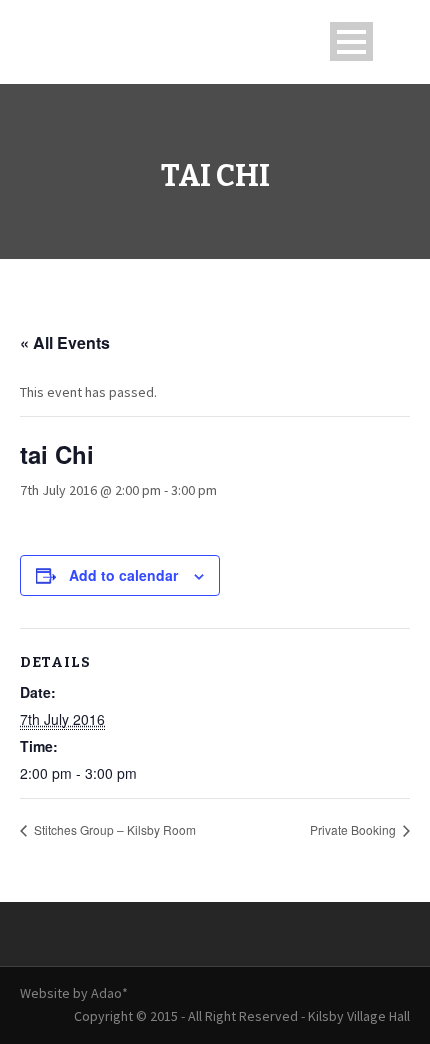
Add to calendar (123, 575)
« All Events (65, 342)
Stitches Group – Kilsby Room (113, 829)
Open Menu (351, 41)
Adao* (109, 993)
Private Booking (354, 829)
